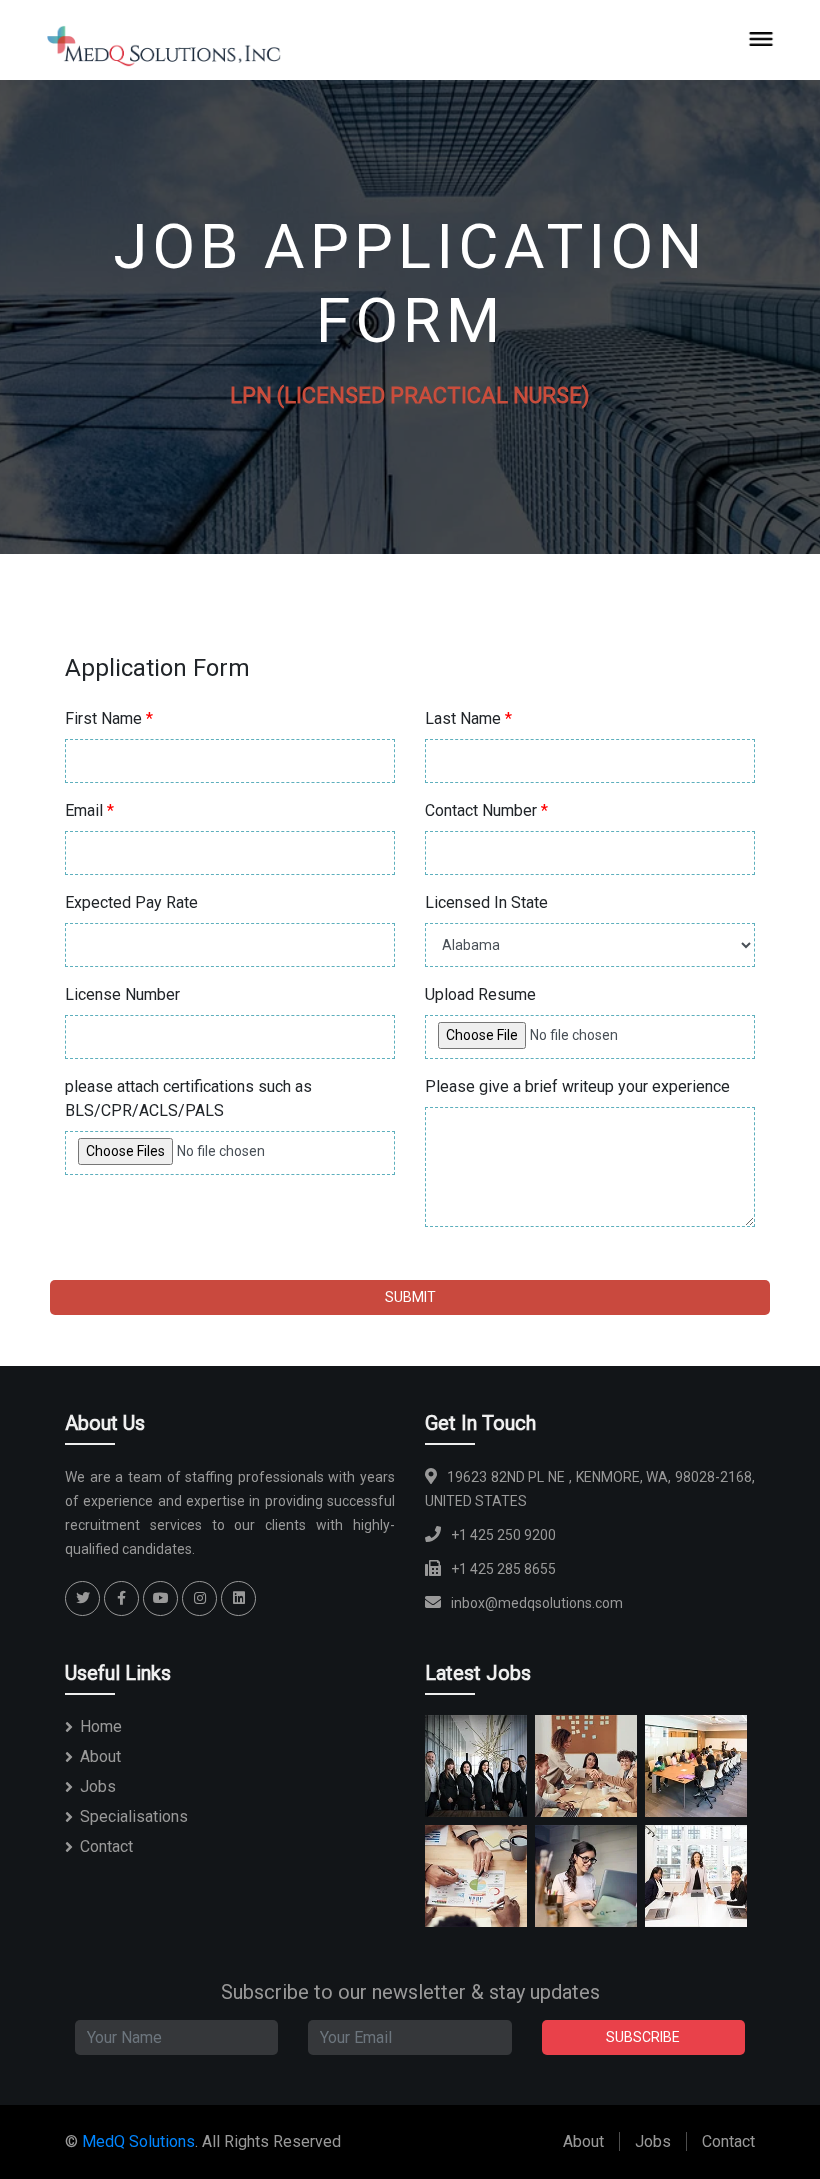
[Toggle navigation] (762, 38)
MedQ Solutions (138, 2141)
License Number (122, 994)
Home (101, 1726)
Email (89, 810)
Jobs (98, 1786)
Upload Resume (480, 994)
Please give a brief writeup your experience (577, 1086)
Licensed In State (486, 902)
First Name (109, 718)
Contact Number (486, 810)
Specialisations (134, 1816)
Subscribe (643, 2037)
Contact (106, 1846)
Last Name (468, 718)
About (100, 1756)
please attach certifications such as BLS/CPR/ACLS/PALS (188, 1098)
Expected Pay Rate (131, 902)
